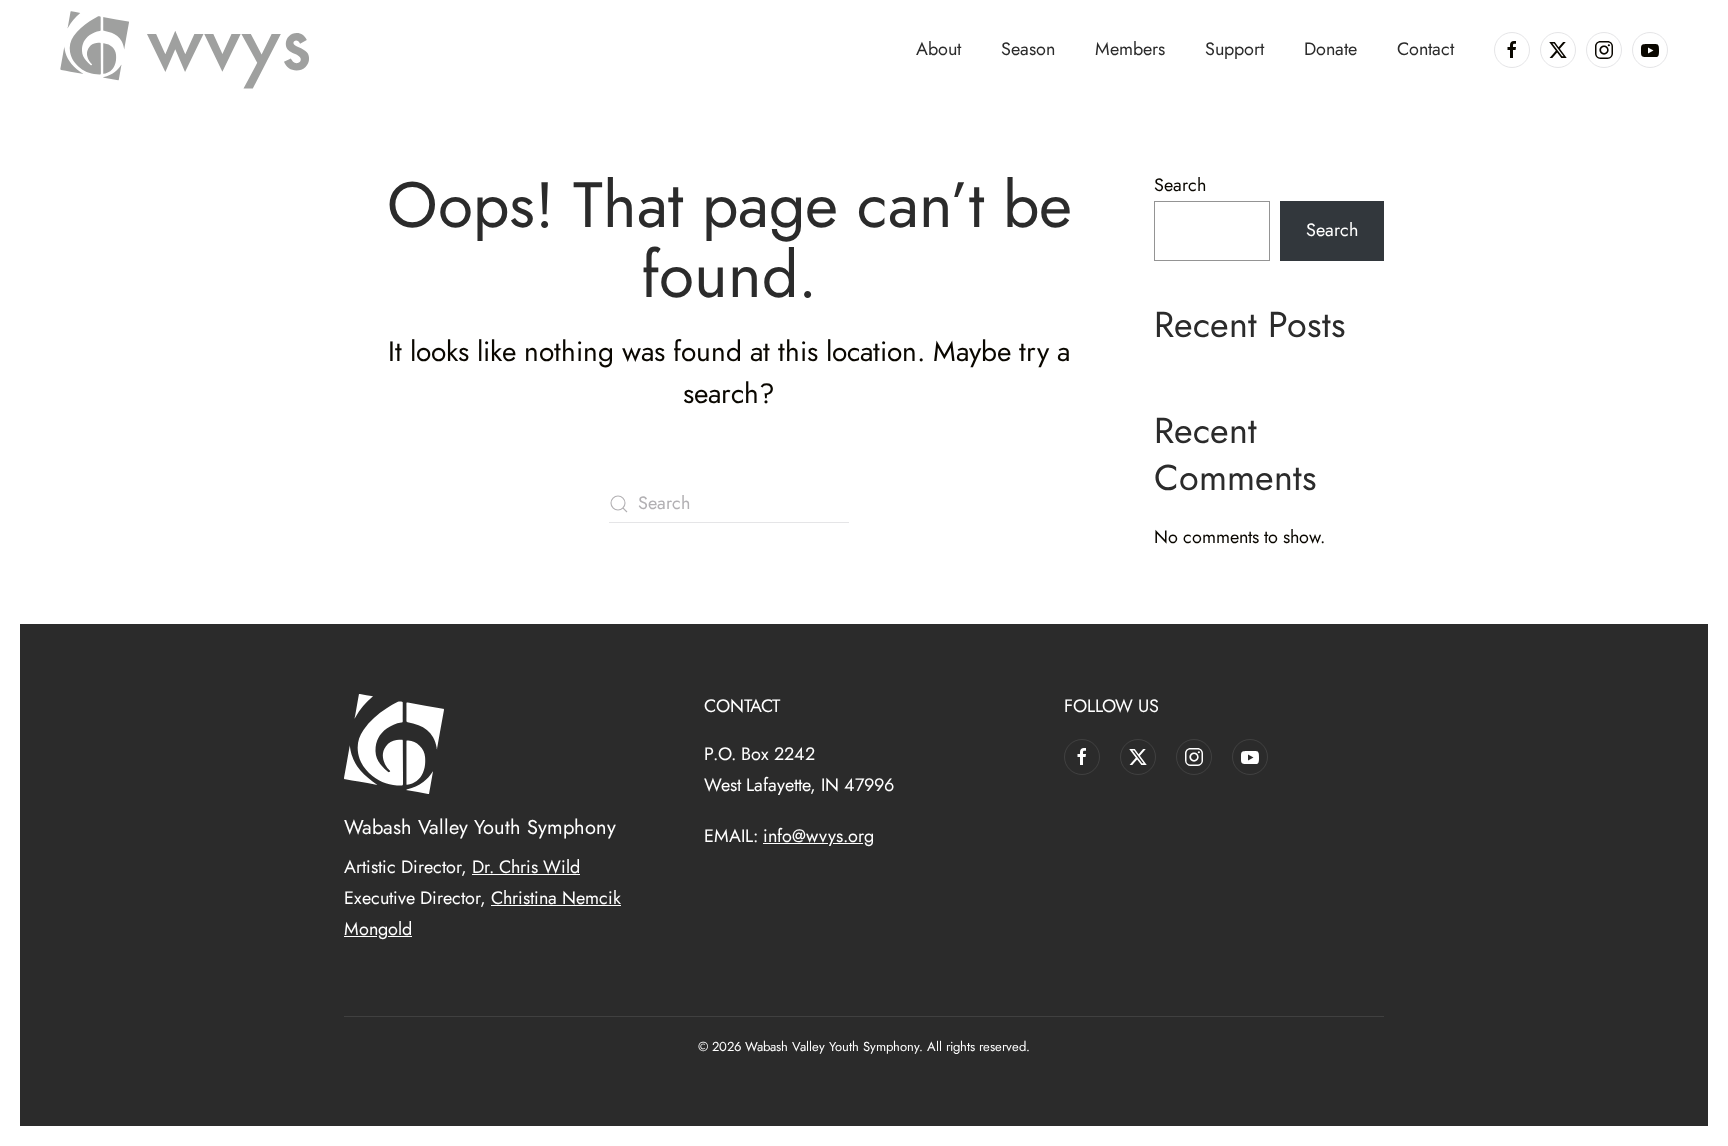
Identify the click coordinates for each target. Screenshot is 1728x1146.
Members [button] (1130, 49)
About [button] (938, 49)
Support (1234, 49)
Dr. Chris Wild (526, 867)
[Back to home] (185, 50)
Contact (1425, 49)
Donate (1330, 49)
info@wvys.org (818, 836)
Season (1028, 49)
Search (1180, 185)
